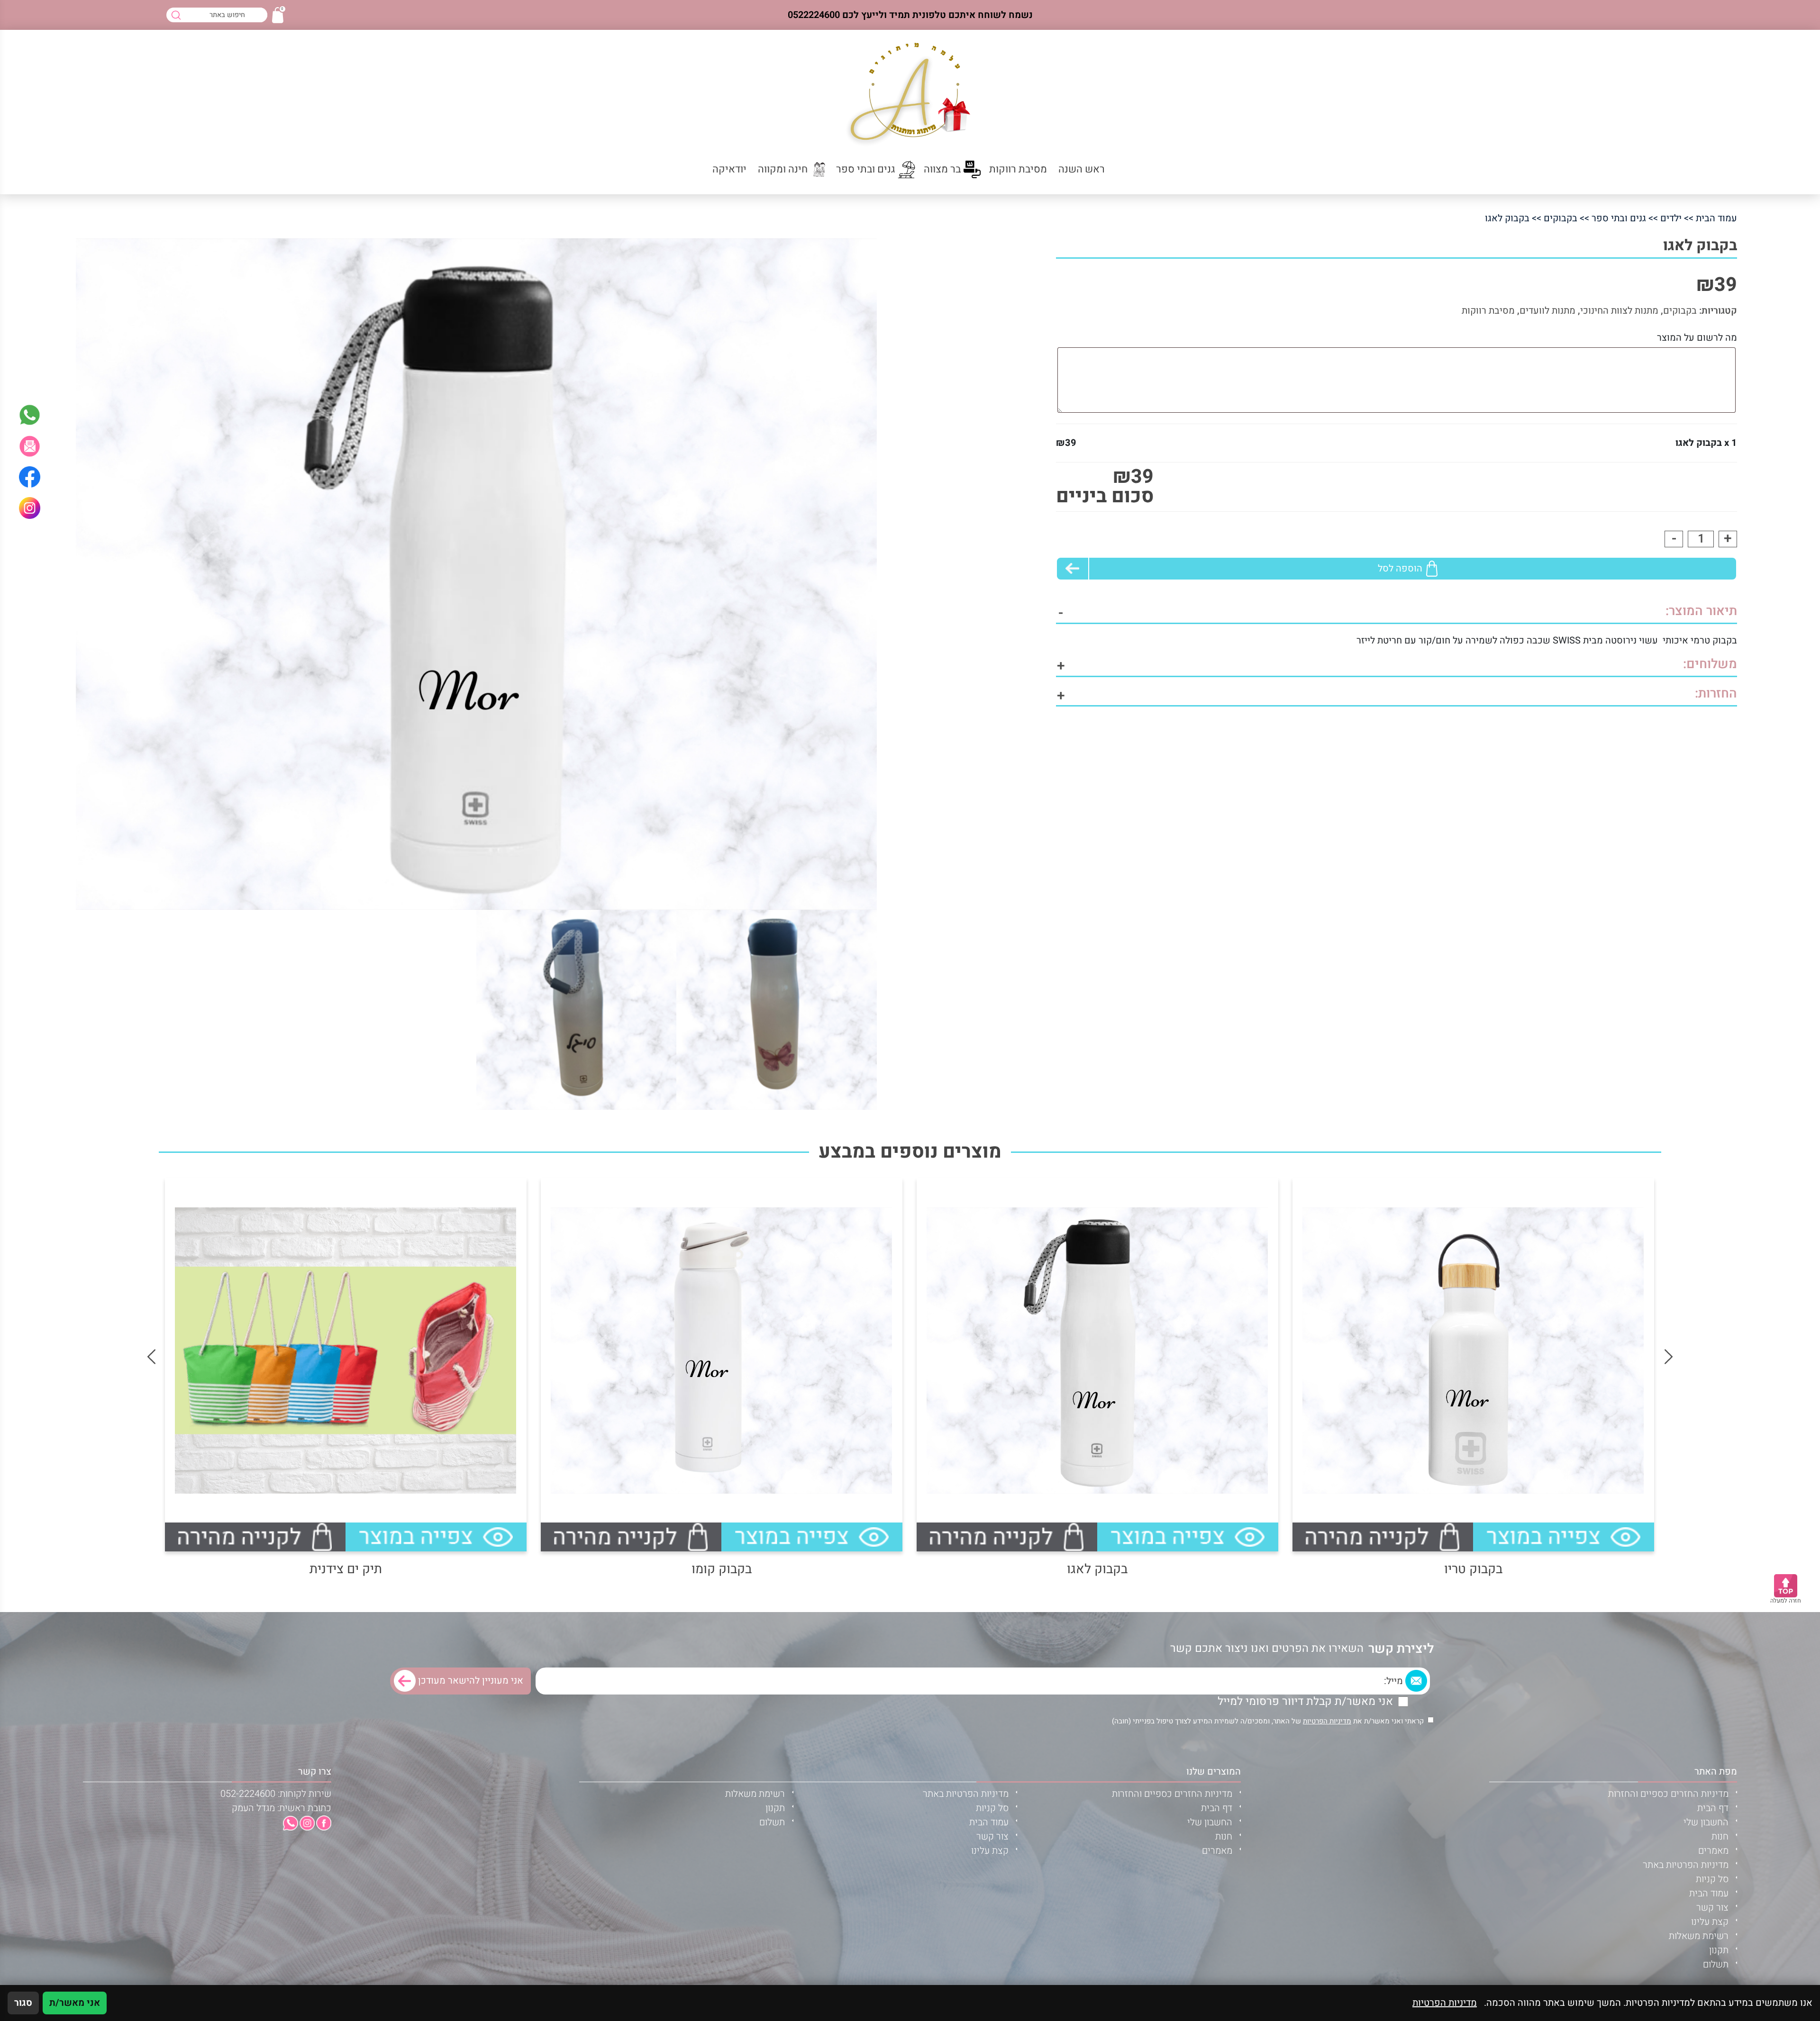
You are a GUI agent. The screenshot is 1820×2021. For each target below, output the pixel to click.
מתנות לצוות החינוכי (1619, 311)
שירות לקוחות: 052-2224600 (276, 1794)
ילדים (1671, 218)
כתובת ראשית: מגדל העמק (282, 1808)
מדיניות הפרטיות (1327, 1721)
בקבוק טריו (1473, 1569)
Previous (1669, 1357)
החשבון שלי (1706, 1822)
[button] (30, 446)
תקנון (1719, 1950)
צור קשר (1712, 1908)
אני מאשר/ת (75, 2003)
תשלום (1716, 1964)
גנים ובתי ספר (1619, 218)
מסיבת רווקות (1488, 311)
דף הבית (1713, 1808)
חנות (1720, 1836)
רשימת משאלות (1699, 1936)
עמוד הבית (1716, 218)
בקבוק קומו (722, 1569)
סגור (23, 2003)
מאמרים (1713, 1851)
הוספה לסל (1400, 568)
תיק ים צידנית (346, 1569)
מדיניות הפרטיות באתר (1686, 1865)
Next (151, 1357)
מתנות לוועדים (1547, 311)
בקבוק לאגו (1097, 1569)
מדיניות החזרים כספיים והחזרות (1668, 1794)
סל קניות (1712, 1879)
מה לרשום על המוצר (1697, 338)
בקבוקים (1561, 218)
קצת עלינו (1710, 1922)
